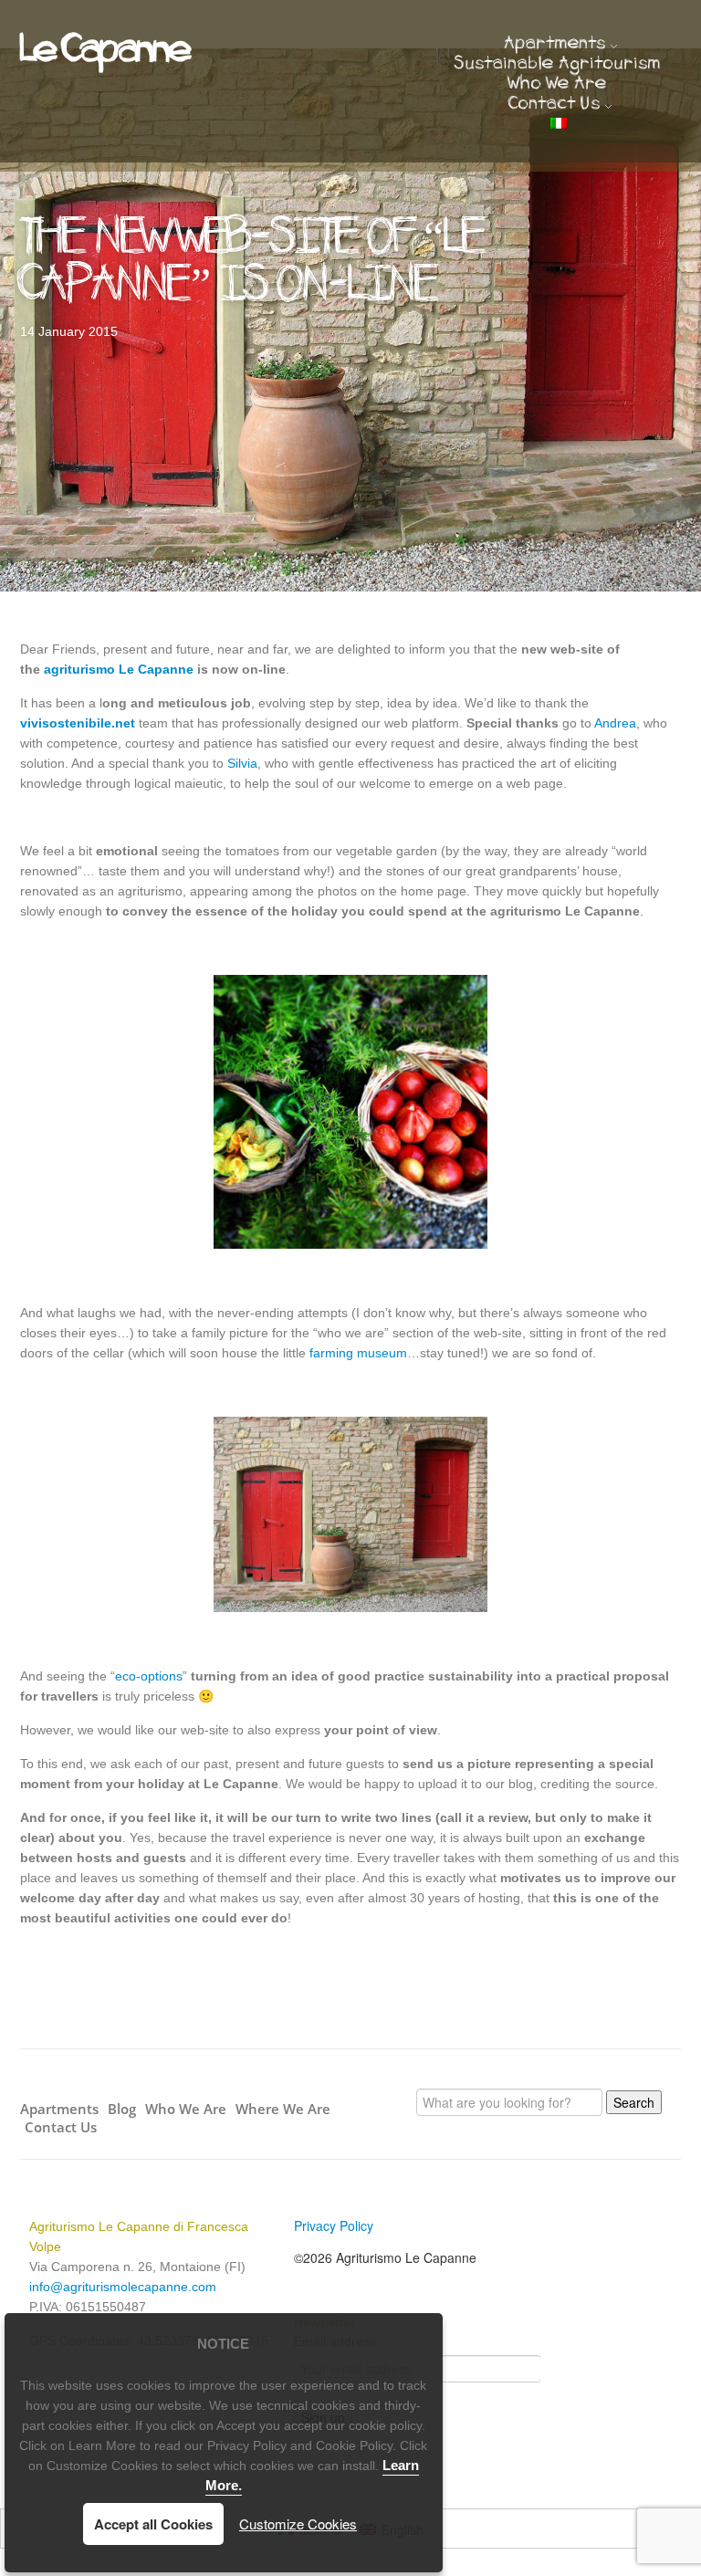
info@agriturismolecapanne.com (123, 2287)
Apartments (555, 45)
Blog (122, 2109)
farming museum (358, 1353)
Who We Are (558, 85)
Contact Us (555, 105)
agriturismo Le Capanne (119, 669)
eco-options (149, 1676)
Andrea (615, 723)
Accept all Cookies (153, 2524)
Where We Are (283, 2109)
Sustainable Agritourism (558, 65)
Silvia (242, 763)
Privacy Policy (334, 2225)
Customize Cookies (298, 2524)
